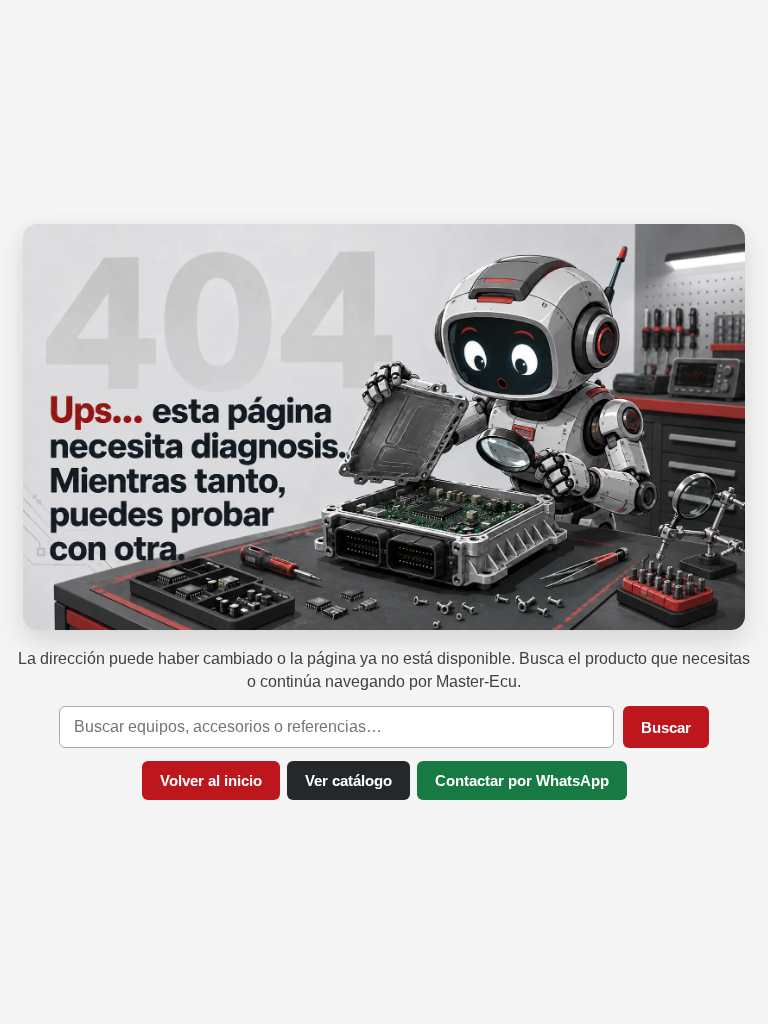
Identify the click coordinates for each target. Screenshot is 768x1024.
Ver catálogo (348, 780)
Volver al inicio (211, 780)
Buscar (666, 727)
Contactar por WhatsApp (522, 780)
